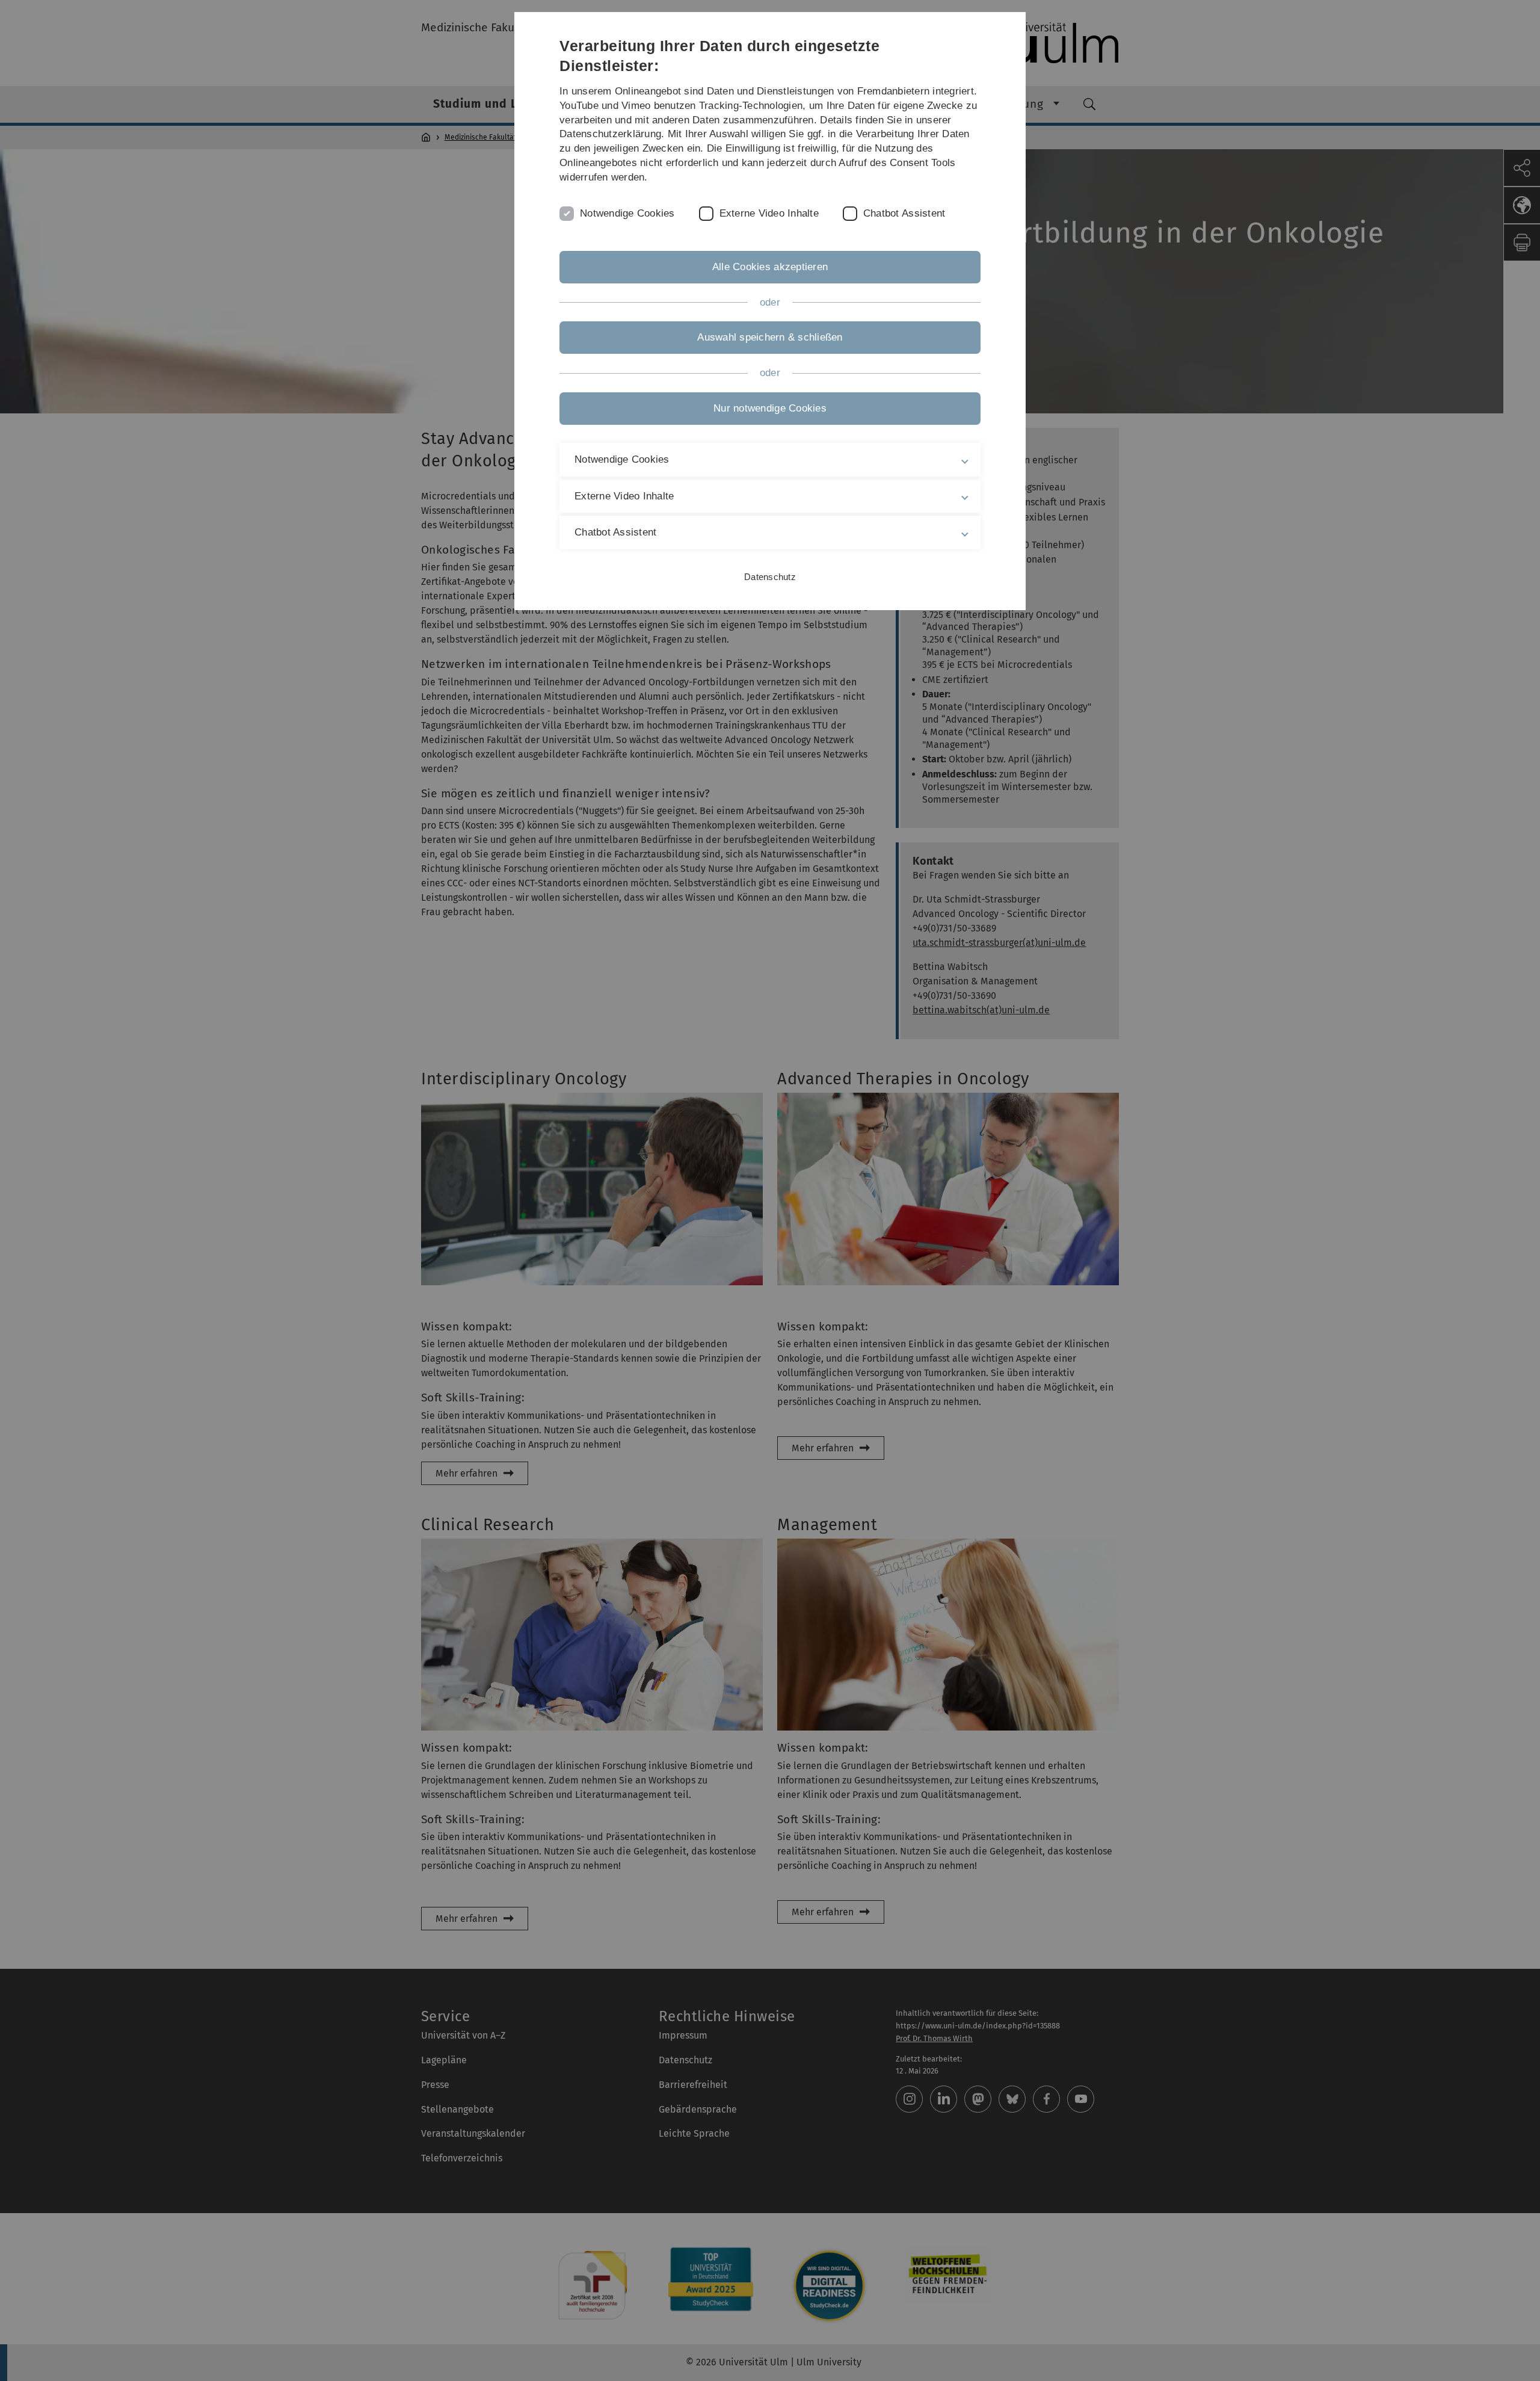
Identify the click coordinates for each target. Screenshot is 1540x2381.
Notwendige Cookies (627, 213)
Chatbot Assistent (904, 213)
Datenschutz (770, 577)
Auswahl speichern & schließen (770, 337)
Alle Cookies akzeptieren (770, 267)
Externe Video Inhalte (769, 213)
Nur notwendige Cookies (770, 408)
